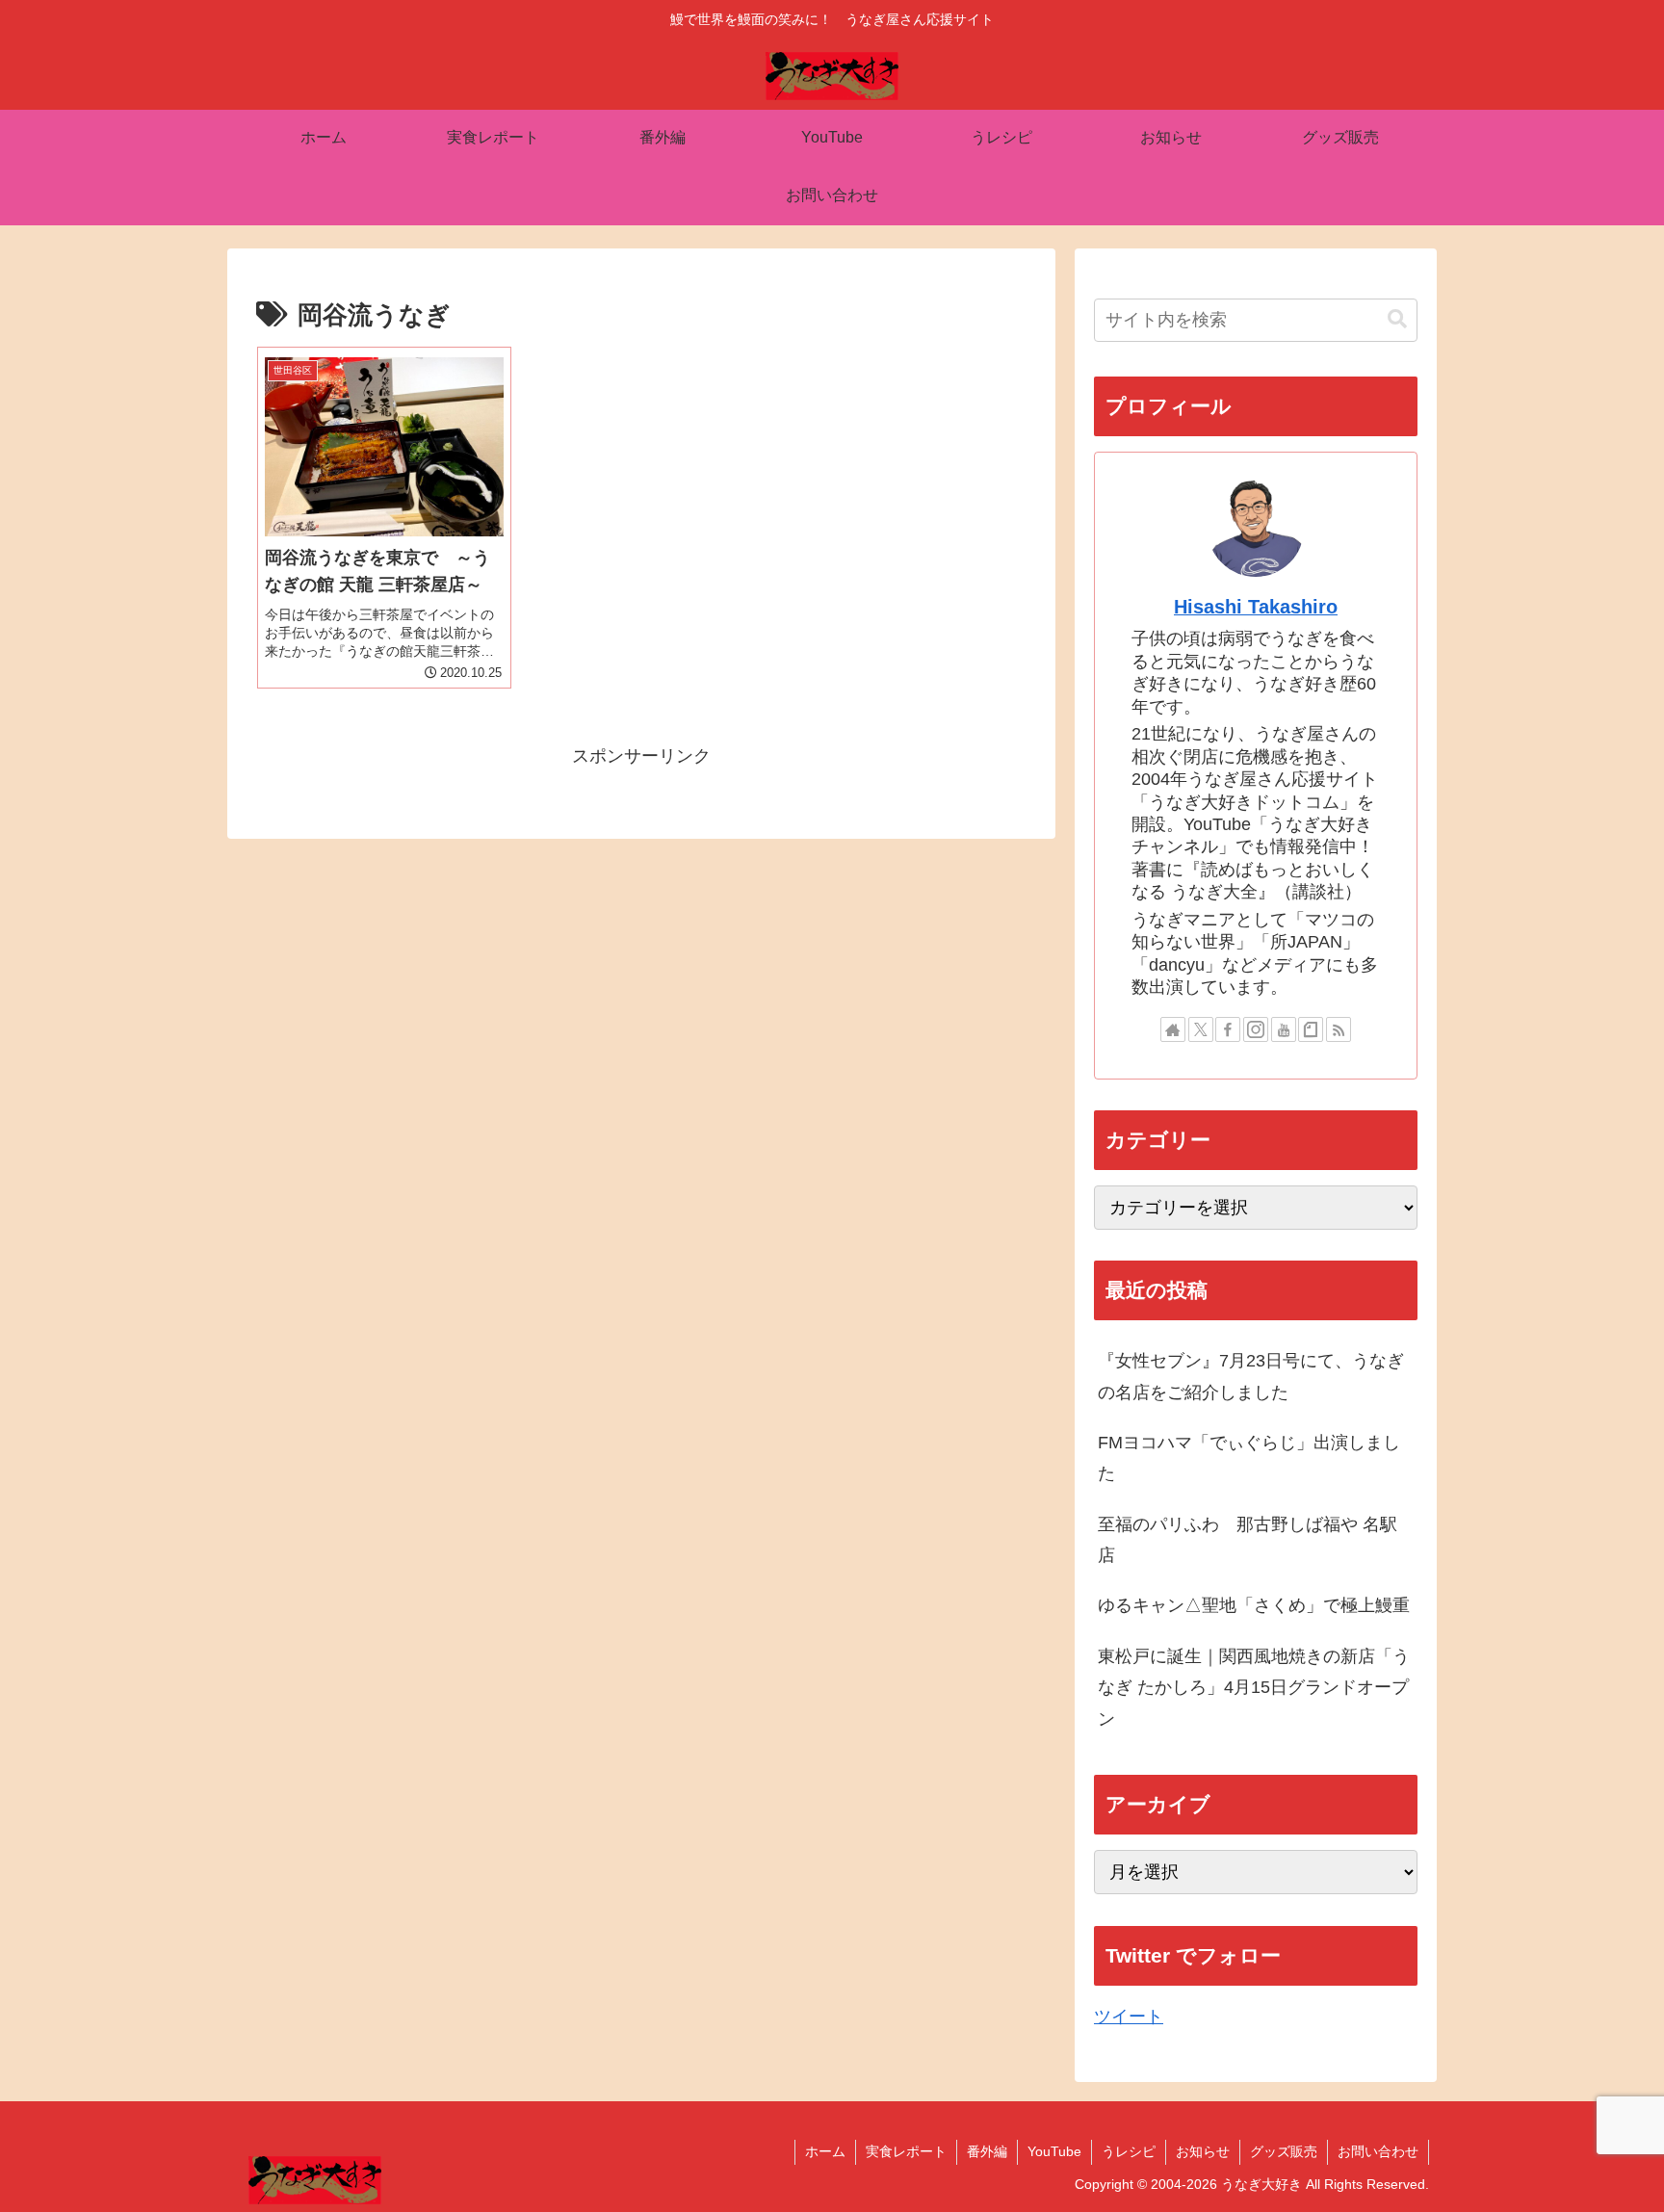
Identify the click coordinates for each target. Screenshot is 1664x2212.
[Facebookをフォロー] (1228, 1029)
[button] (1397, 319)
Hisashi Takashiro (1256, 607)
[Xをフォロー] (1201, 1029)
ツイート (1129, 2017)
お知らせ (1203, 2151)
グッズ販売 (1284, 2151)
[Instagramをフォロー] (1256, 1029)
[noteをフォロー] (1311, 1029)
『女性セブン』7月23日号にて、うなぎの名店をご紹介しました (1251, 1376)
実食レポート (906, 2151)
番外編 (987, 2151)
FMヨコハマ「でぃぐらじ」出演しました (1249, 1458)
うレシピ (1129, 2151)
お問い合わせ (1378, 2151)
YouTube (1054, 2151)
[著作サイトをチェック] (1173, 1029)
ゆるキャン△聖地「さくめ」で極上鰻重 (1254, 1605)
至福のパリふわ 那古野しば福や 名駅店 (1248, 1540)
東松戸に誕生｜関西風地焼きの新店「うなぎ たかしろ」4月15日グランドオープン (1254, 1688)
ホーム (825, 2151)
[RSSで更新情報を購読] (1339, 1029)
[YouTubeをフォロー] (1284, 1029)
